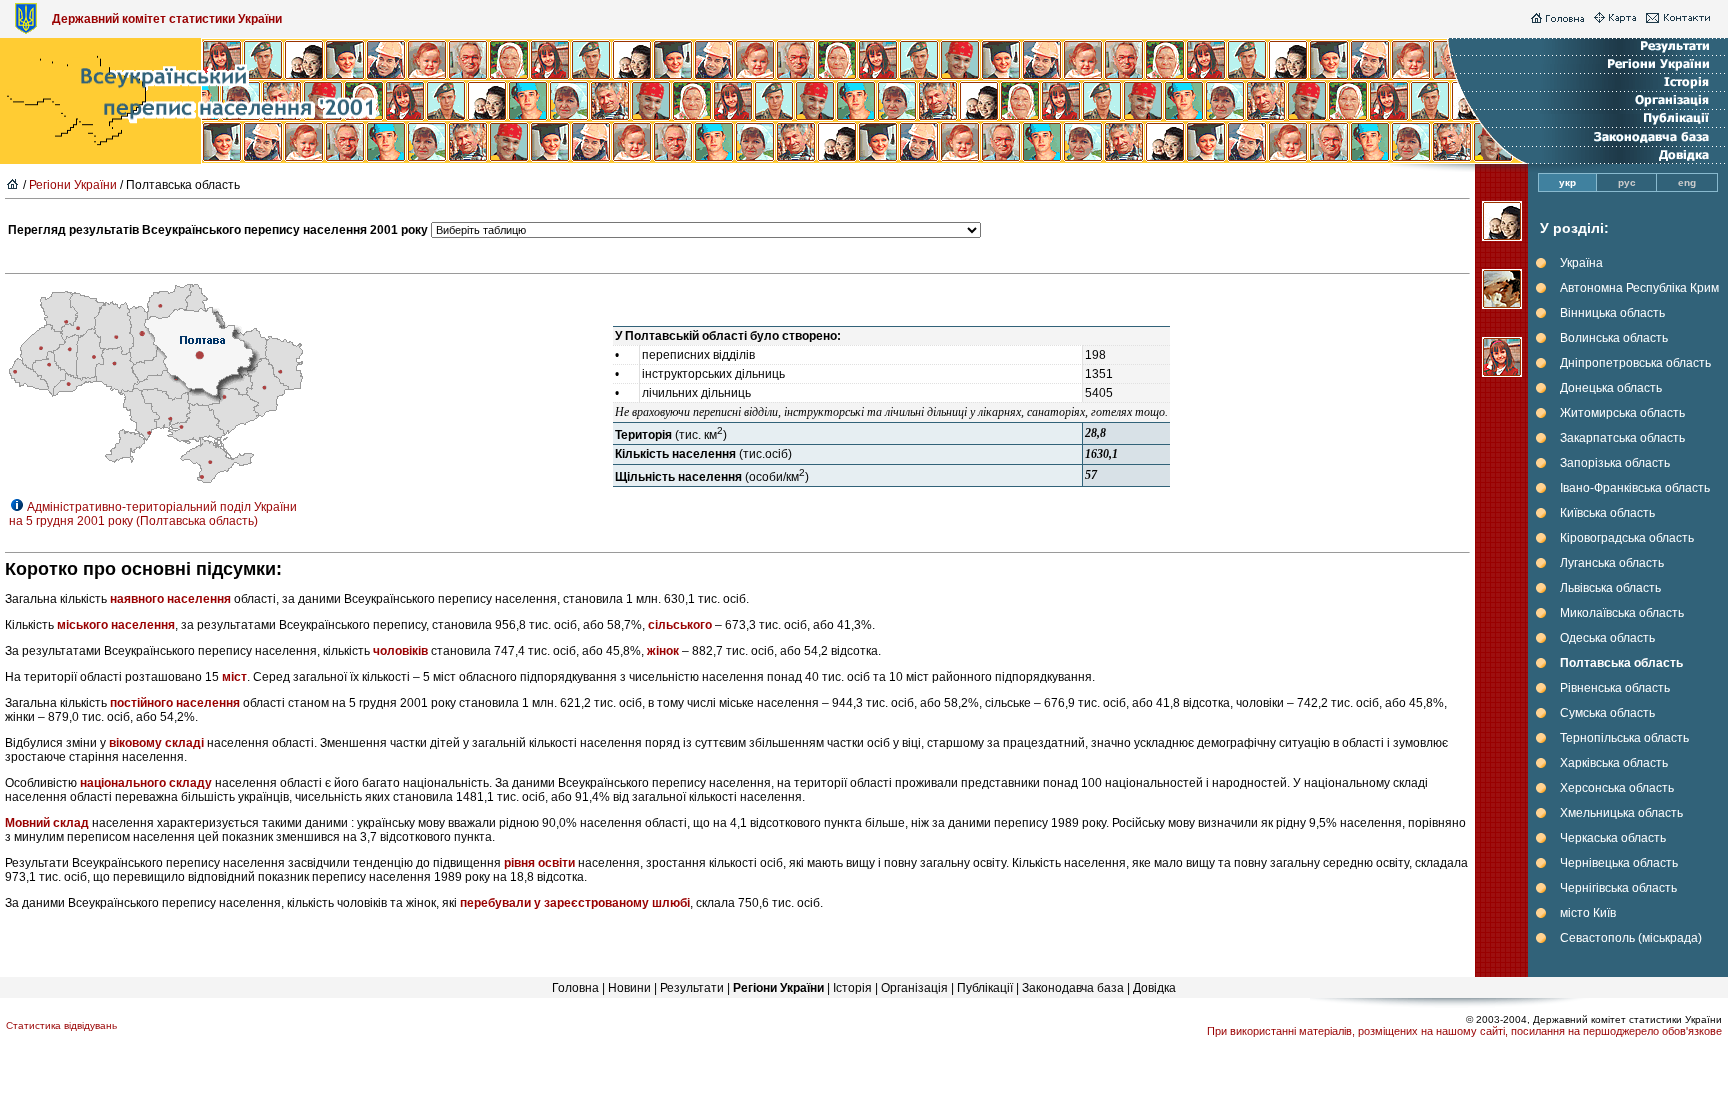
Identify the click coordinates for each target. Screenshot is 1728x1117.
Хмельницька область (1621, 813)
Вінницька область (1612, 313)
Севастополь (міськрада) (1631, 938)
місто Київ (1588, 913)
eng (1687, 182)
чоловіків (400, 651)
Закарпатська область (1622, 438)
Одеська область (1607, 638)
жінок (663, 651)
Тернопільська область (1624, 738)
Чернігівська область (1618, 888)
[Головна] (1557, 19)
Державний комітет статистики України (167, 19)
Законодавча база (1073, 988)
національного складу (146, 783)
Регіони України (73, 185)
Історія (852, 988)
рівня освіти (539, 863)
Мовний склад (47, 823)
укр (1567, 182)
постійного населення (175, 703)
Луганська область (1612, 563)
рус (1627, 182)
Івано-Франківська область (1635, 488)
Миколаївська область (1622, 613)
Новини (629, 988)
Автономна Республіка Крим (1639, 288)
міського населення (116, 625)
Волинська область (1614, 338)
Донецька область (1611, 388)
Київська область (1607, 513)
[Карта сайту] (1615, 19)
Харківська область (1614, 763)
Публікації (985, 988)
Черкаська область (1613, 838)
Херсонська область (1617, 788)
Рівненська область (1615, 688)
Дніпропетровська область (1635, 363)
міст (234, 677)
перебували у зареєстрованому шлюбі (575, 903)
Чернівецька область (1619, 863)
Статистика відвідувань (61, 1025)
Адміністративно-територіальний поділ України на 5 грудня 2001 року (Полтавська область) (153, 514)
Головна (575, 988)
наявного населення (170, 599)
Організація (914, 988)
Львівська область (1610, 588)
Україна (1581, 263)
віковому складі (158, 743)
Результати (692, 988)
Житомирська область (1622, 413)
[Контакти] (1678, 19)
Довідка (1154, 988)
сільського (680, 625)
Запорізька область (1615, 463)
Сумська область (1607, 713)
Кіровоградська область (1627, 538)
